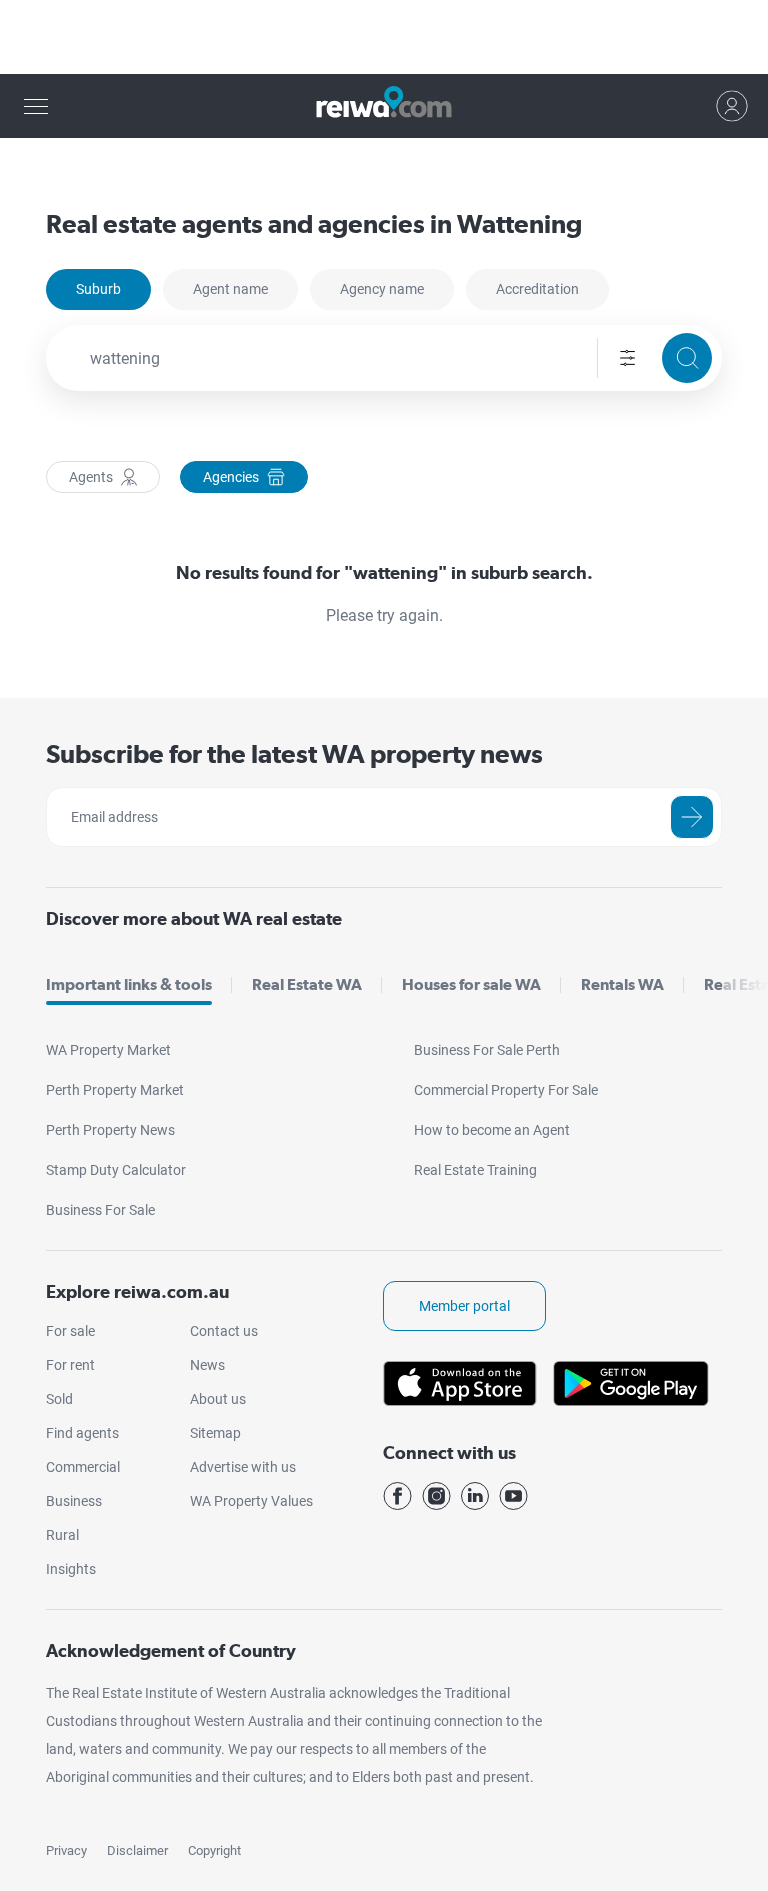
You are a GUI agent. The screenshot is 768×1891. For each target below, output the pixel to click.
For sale (70, 1331)
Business (74, 1501)
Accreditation (537, 289)
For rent (70, 1365)
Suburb (98, 289)
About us (218, 1399)
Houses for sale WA (471, 984)
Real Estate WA (307, 984)
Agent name (230, 289)
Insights (71, 1569)
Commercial (83, 1467)
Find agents (82, 1433)
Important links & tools (129, 984)
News (207, 1365)
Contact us (224, 1331)
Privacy (66, 1850)
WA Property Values (251, 1501)
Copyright (214, 1850)
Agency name (382, 289)
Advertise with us (243, 1467)
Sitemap (215, 1433)
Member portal (464, 1306)
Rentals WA (622, 984)
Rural (62, 1535)
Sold (59, 1399)
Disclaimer (137, 1850)
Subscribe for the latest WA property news (294, 753)
